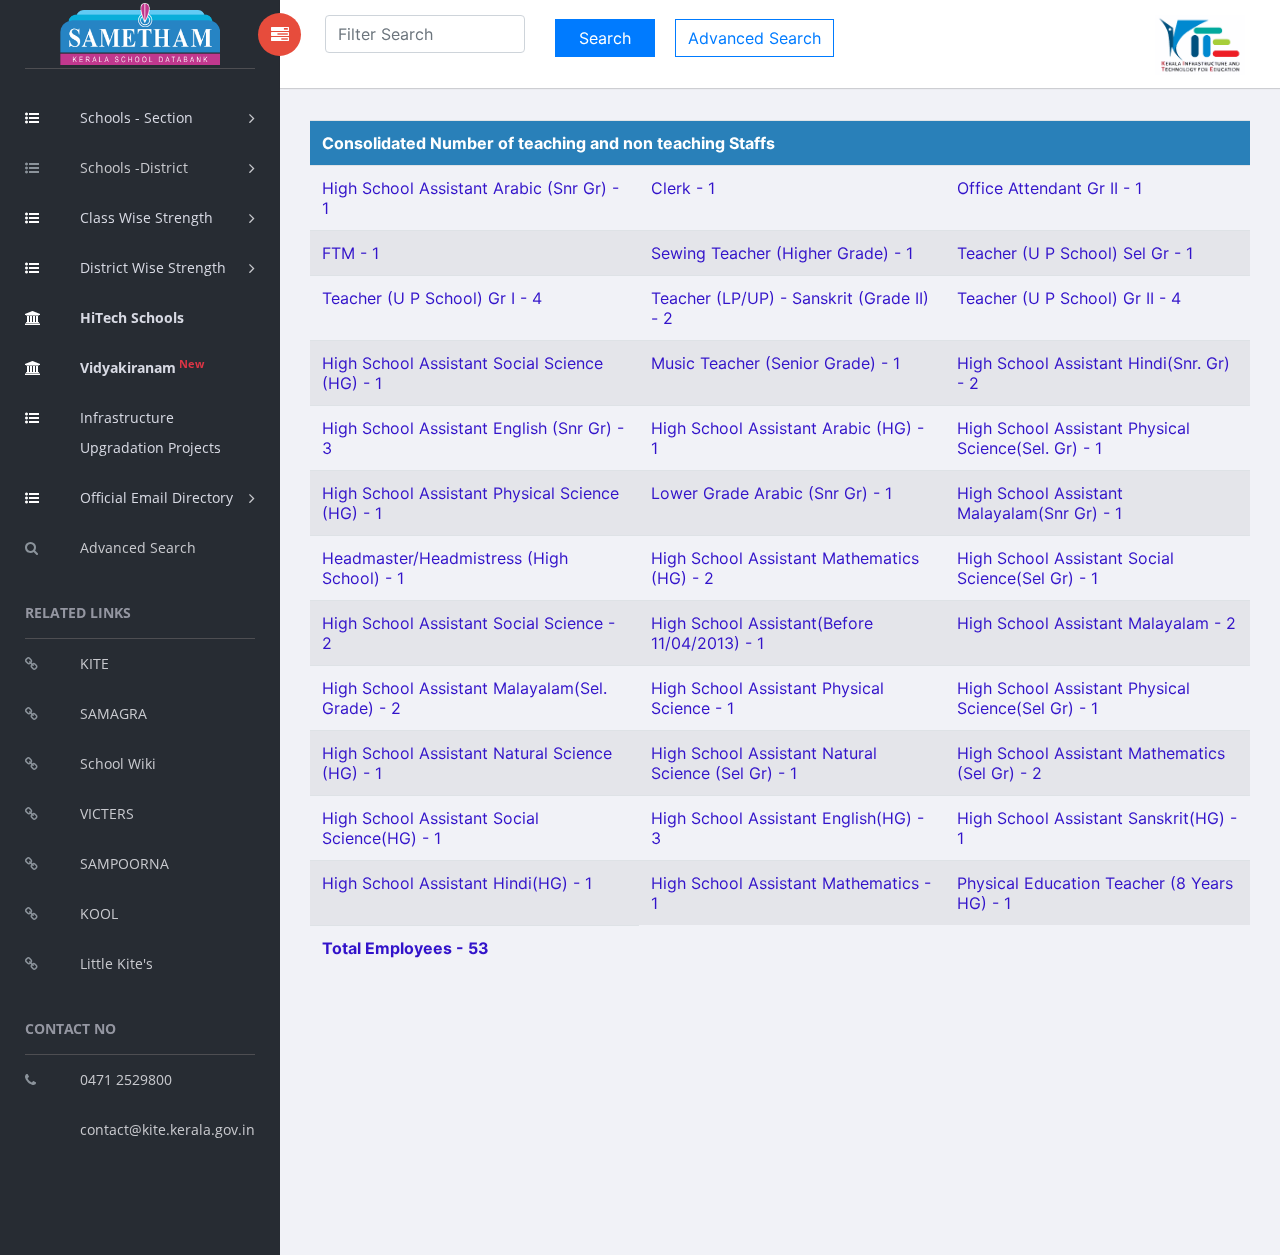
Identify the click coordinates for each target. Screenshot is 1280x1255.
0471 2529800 (126, 1079)
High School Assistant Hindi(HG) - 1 (457, 883)
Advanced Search (138, 547)
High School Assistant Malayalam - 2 (1096, 623)
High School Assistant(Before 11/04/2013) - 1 (762, 633)
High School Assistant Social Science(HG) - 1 (430, 828)
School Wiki (118, 763)
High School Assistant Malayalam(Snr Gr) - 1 (1040, 503)
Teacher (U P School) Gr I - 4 (432, 298)
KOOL (99, 913)
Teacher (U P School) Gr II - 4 (1069, 298)
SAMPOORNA (124, 863)
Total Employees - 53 (405, 948)
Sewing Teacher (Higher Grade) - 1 (782, 253)
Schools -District (134, 167)
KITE (94, 663)
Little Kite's (116, 963)
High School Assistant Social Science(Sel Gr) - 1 (1065, 568)
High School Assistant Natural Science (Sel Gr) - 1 (764, 763)
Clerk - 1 (683, 188)
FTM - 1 (350, 253)
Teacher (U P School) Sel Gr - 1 (1075, 253)
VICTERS (107, 813)
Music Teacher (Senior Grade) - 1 (775, 363)
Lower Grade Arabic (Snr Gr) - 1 (771, 493)
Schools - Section (136, 117)
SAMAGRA (113, 713)
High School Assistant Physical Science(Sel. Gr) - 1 (1073, 438)
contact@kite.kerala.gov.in (167, 1129)
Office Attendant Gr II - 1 (1049, 188)
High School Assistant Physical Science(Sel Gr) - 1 (1073, 698)
